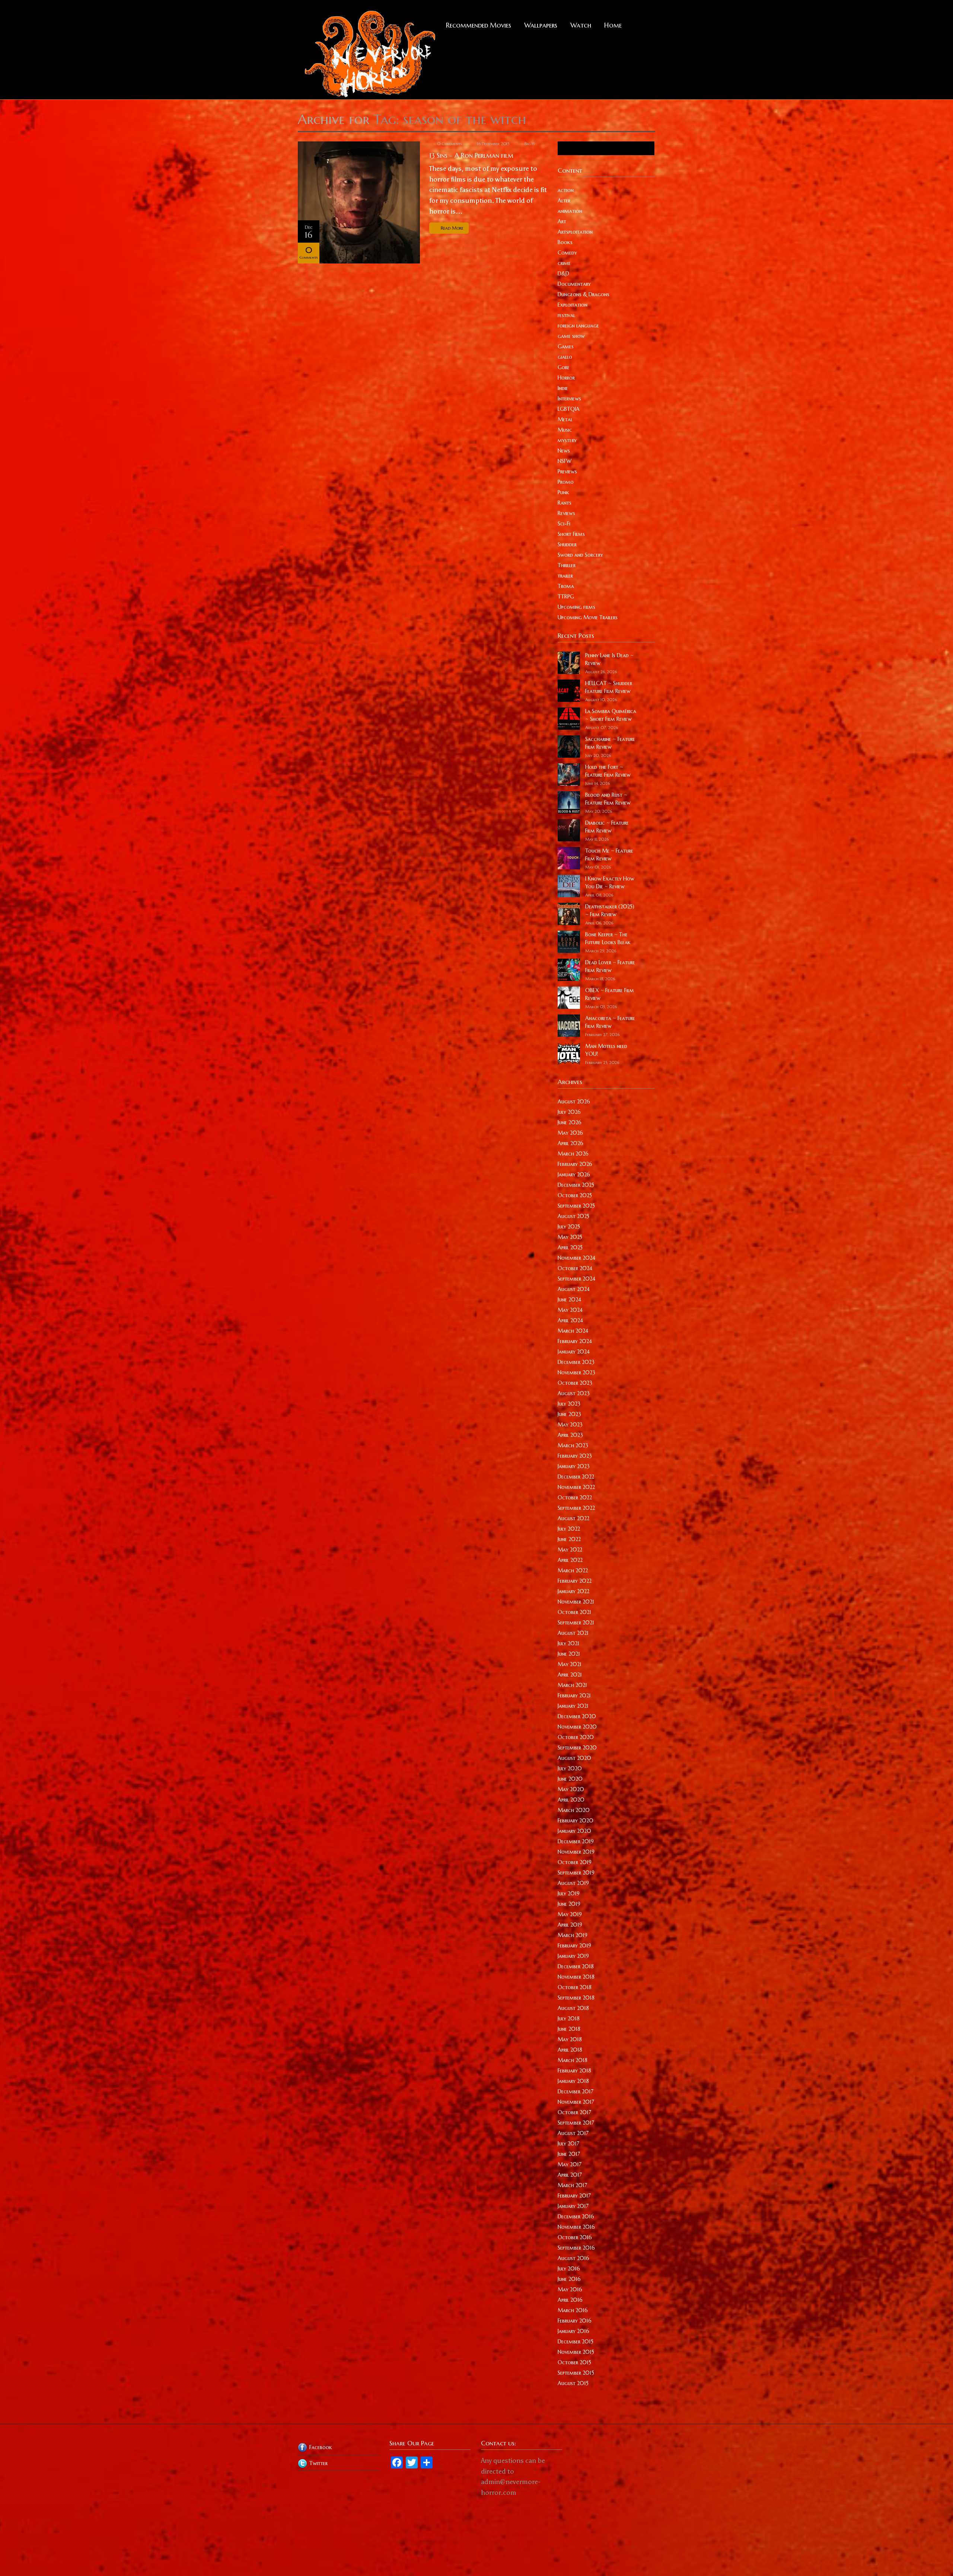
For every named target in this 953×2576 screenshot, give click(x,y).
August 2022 (573, 1518)
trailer (565, 576)
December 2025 (576, 1185)
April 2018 (570, 2050)
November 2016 (576, 2227)
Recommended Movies (479, 25)
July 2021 (568, 1643)
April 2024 (570, 1320)
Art (562, 221)
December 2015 (576, 2342)
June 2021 (569, 1654)
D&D (563, 274)
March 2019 (573, 1935)
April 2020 (571, 1800)
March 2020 (574, 1810)
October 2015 (574, 2362)
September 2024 (576, 1279)
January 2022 (573, 1591)
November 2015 (576, 2352)
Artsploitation (575, 232)
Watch (581, 25)
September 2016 (576, 2248)
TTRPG (566, 597)
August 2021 (573, 1633)
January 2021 (573, 1706)
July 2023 (569, 1404)
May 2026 (570, 1133)
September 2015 (576, 2373)
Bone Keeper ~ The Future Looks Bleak (608, 938)
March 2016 (573, 2310)
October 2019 (575, 1862)
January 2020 (574, 1831)
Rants (565, 503)
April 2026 (570, 1143)
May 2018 (570, 2039)
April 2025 (570, 1247)
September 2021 (576, 1623)
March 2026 (573, 1154)
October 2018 (575, 1987)
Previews (567, 472)
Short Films (571, 534)
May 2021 (570, 1664)
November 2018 (576, 1977)
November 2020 (577, 1727)
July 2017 (568, 2144)
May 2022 (570, 1550)
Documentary (574, 284)
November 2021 (576, 1602)
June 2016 (569, 2279)
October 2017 (574, 2112)
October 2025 (575, 1195)
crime (564, 263)
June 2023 (569, 1414)
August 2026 (574, 1102)
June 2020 (570, 1779)
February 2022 (575, 1581)
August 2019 (573, 1883)
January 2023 (574, 1466)
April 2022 (570, 1560)
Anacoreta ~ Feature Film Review (610, 1022)
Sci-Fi (564, 524)
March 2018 (573, 2060)
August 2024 (574, 1289)
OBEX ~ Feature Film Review (610, 994)
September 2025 (576, 1206)
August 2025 (573, 1216)
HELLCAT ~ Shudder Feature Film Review (609, 687)
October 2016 (575, 2237)
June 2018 (569, 2029)
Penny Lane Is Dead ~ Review (609, 659)
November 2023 (576, 1372)
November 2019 (576, 1852)
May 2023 (570, 1425)
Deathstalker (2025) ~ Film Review (610, 910)
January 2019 (573, 1956)
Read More (452, 228)
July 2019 (569, 1893)
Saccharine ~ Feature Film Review (610, 743)
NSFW (565, 461)
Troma (566, 586)
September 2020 (577, 1748)
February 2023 (575, 1456)
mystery (567, 440)
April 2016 (570, 2300)
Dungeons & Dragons (584, 294)
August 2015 (573, 2383)
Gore (564, 367)
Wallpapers (541, 25)
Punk (563, 492)
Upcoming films (576, 607)
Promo (566, 482)
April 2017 (570, 2175)
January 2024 (574, 1352)
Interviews (569, 399)
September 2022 (576, 1508)
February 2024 (575, 1341)
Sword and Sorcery (580, 555)
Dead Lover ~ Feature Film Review (610, 966)
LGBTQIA (569, 409)
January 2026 (574, 1174)
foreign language (578, 326)
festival (566, 315)
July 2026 (569, 1112)
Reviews (566, 513)
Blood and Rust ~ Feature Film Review (608, 799)
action (566, 190)
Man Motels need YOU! (606, 1050)
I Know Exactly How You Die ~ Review (610, 883)
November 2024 (576, 1258)
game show (571, 336)
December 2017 (576, 2091)
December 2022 (576, 1477)
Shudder (567, 544)
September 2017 (576, 2123)
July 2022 (569, 1529)
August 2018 (573, 2008)
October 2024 (575, 1268)
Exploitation (573, 305)
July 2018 (569, 2019)
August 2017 (573, 2133)
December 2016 (576, 2217)
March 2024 (573, 1331)
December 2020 (577, 1716)
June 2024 (569, 1300)
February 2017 (574, 2196)
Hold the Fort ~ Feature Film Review (608, 771)
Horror (566, 378)
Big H (530, 144)
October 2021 (574, 1612)
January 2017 (573, 2206)
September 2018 (576, 1998)
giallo (565, 357)
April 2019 (570, 1925)
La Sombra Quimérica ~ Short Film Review (611, 715)
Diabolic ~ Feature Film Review (607, 827)
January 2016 (573, 2331)
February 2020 (576, 1821)
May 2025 (570, 1237)
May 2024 (570, 1310)
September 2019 (576, 1873)
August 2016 (573, 2258)
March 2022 (573, 1570)
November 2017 (576, 2102)
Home (613, 25)
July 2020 (570, 1768)
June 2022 (569, 1539)
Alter (564, 201)
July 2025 (569, 1227)
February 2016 (575, 2321)
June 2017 (569, 2154)
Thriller (567, 565)
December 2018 (576, 1966)
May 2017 (570, 2164)
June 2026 (570, 1122)
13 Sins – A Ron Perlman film (471, 155)
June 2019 (569, 1904)
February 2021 (574, 1696)
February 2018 (574, 2071)
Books (565, 242)
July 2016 (569, 2269)
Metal (565, 419)
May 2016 (570, 2289)
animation (570, 211)
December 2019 (576, 1841)
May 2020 (571, 1789)
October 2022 (575, 1498)
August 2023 (574, 1393)
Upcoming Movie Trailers (588, 617)
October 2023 (575, 1383)
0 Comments (450, 144)
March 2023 (573, 1445)
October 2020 (576, 1737)
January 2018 (573, 2081)
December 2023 (576, 1362)
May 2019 (570, 1914)
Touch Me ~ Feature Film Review (609, 855)
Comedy (567, 253)
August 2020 (574, 1758)
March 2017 (572, 2185)
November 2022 (576, 1487)
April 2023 (570, 1435)
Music (565, 430)
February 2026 (575, 1164)
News (564, 451)
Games (566, 346)
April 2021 (570, 1675)
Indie (563, 388)
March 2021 (572, 1685)
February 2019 (574, 1946)
